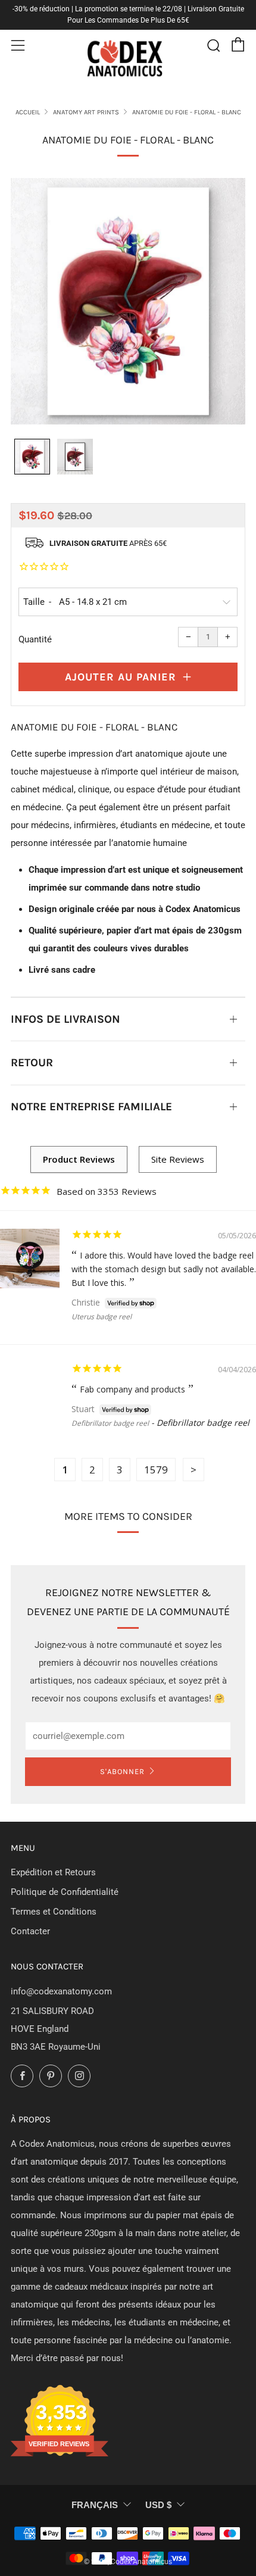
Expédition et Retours (53, 1872)
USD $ (158, 2505)
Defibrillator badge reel (110, 1423)
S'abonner (122, 1771)
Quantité (35, 639)
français (95, 2505)
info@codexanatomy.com (61, 1991)
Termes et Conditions (54, 1912)
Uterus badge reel (102, 1317)
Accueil (28, 112)
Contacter (30, 1931)
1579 (156, 1470)
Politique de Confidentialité (65, 1892)
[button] (32, 457)
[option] (128, 302)
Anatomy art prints (86, 112)
